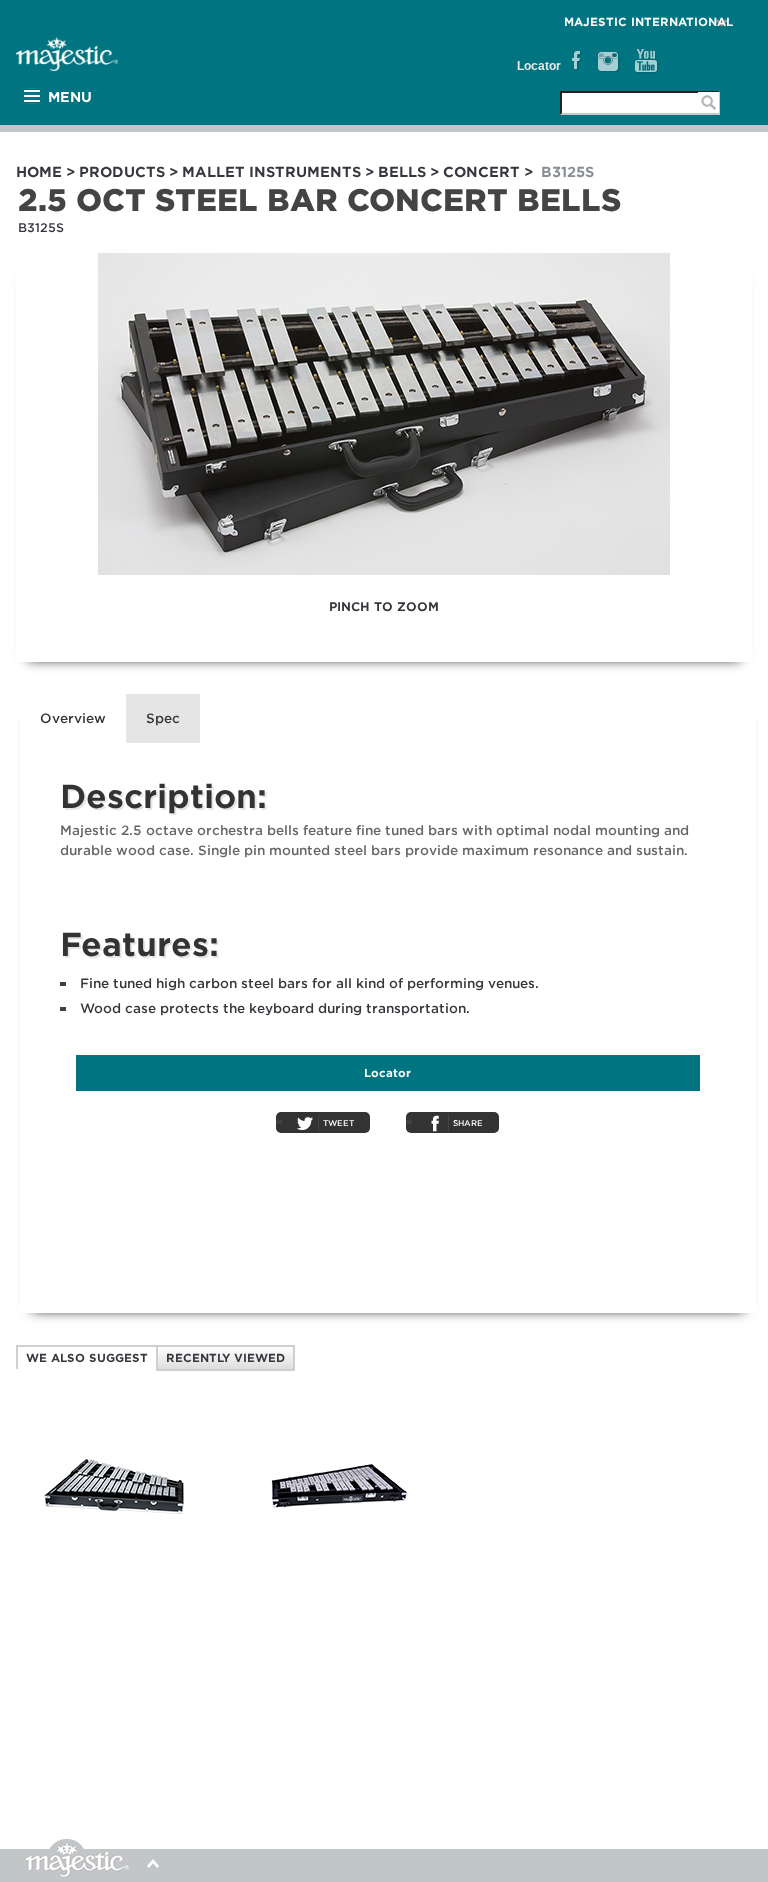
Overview (73, 718)
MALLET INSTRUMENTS (271, 172)
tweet (338, 1123)
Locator (539, 66)
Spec (163, 718)
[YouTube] (646, 61)
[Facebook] (574, 61)
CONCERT (481, 172)
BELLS (402, 172)
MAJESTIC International (648, 22)
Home (39, 172)
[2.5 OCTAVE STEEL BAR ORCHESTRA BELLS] (114, 1557)
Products (122, 172)
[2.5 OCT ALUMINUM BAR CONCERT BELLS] (339, 1557)
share (468, 1123)
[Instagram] (607, 61)
